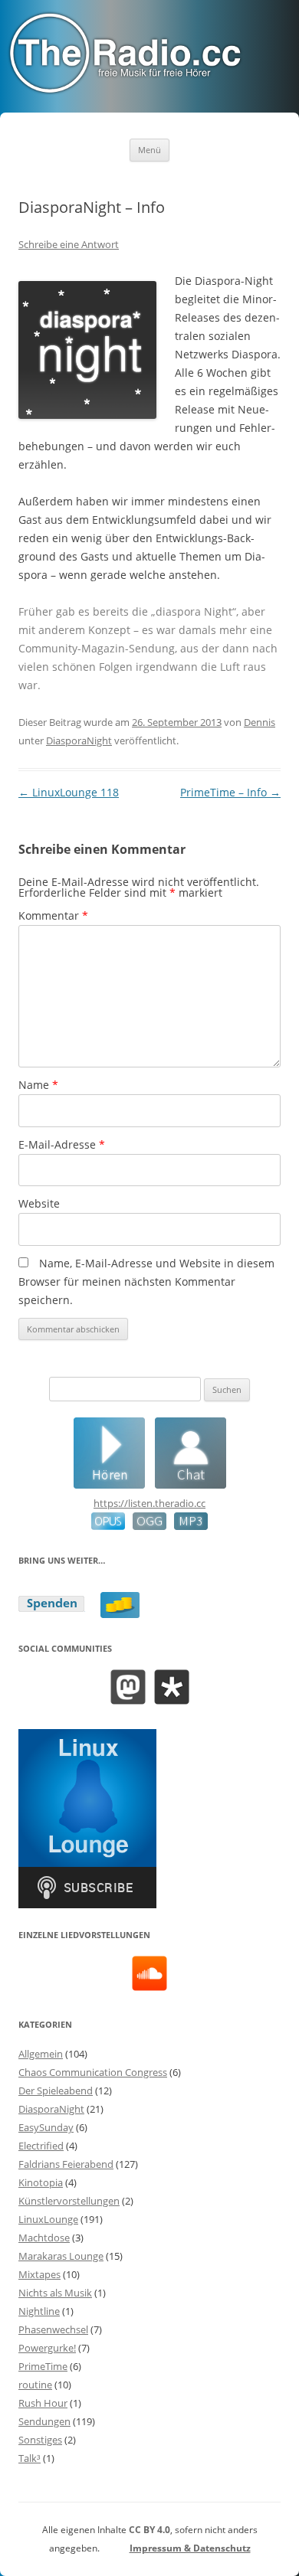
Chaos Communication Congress (93, 2072)
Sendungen (44, 2421)
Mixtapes (39, 2274)
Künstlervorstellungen (69, 2201)
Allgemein (41, 2054)
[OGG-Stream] (146, 1526)
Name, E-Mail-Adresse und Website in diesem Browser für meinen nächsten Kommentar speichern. (146, 1281)
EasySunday (46, 2127)
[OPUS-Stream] (108, 1526)
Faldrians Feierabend (66, 2164)
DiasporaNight (79, 740)
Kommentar (53, 915)
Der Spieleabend (56, 2091)
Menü (149, 150)
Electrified (41, 2146)
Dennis (260, 722)
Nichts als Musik (55, 2293)
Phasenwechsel (53, 2329)
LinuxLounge (48, 2219)
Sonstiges (40, 2440)
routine (35, 2385)
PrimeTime (43, 2366)
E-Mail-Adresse (62, 1144)
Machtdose (44, 2238)
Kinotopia (41, 2182)
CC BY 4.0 (149, 2530)
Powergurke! (47, 2348)
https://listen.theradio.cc (149, 1503)
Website (39, 1203)
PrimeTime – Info (230, 792)
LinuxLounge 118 (69, 792)
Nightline (39, 2311)
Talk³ (30, 2458)
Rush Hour (43, 2403)
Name (38, 1085)
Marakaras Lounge (61, 2256)
